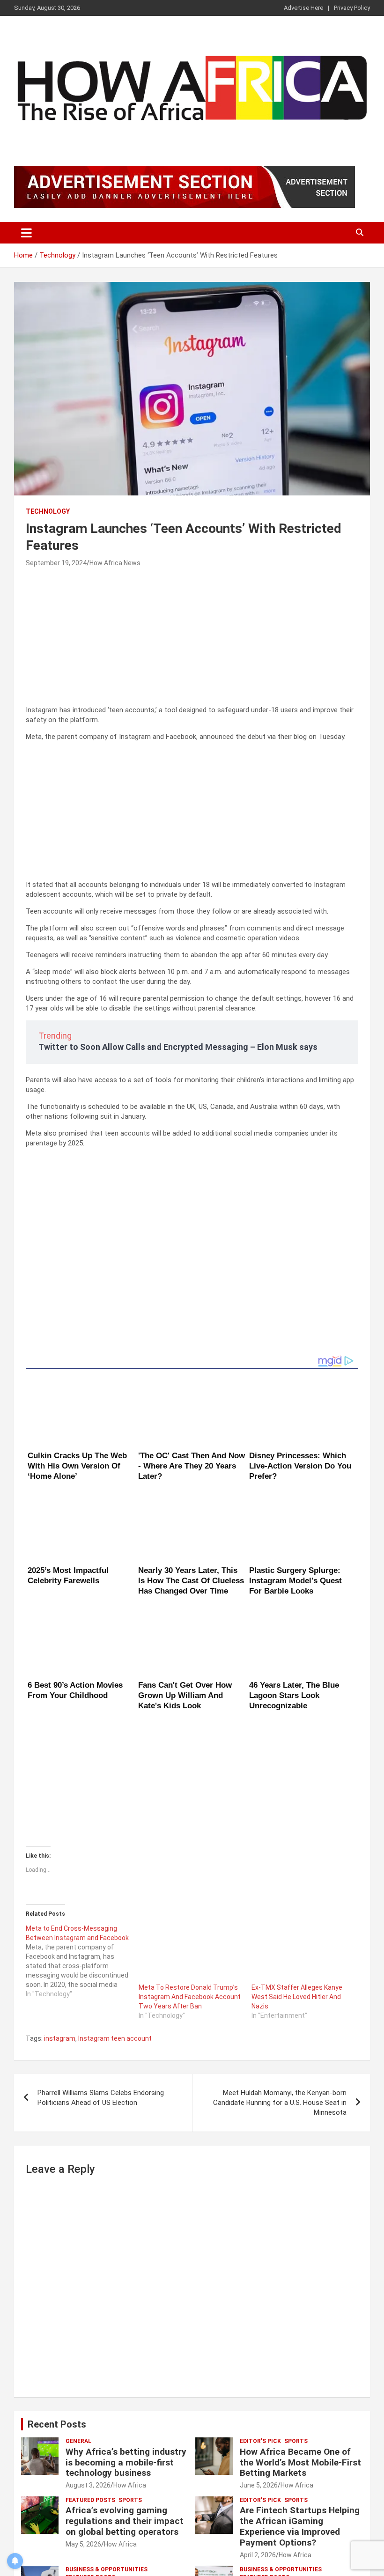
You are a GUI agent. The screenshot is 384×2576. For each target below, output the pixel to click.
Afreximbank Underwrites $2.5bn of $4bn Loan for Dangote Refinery (292, 2475)
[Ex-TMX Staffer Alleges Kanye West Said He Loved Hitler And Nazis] (303, 1829)
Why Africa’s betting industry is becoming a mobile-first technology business (126, 2338)
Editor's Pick (260, 2317)
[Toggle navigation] (26, 233)
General (78, 2317)
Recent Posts (57, 2300)
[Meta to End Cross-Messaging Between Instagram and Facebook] (82, 1837)
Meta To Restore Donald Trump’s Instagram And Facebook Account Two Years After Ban (190, 1873)
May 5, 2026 (83, 2420)
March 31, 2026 (89, 2497)
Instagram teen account (115, 1914)
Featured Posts (90, 2376)
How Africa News (115, 563)
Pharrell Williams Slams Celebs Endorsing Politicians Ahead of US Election (101, 1974)
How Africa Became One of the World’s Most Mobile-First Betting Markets (300, 2338)
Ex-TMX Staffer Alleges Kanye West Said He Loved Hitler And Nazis (297, 1873)
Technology (48, 511)
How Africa (130, 2361)
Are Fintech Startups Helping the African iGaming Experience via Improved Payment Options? (300, 2403)
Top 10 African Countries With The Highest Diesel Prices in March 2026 (118, 2542)
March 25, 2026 (89, 2564)
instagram (60, 1914)
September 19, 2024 (56, 563)
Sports (296, 2317)
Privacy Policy (352, 8)
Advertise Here (303, 8)
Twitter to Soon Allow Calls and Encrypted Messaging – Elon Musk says (178, 1047)
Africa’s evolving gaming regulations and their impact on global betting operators (125, 2397)
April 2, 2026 (258, 2431)
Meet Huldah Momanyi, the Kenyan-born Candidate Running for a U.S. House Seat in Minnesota (280, 1978)
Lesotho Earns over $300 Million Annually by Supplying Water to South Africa (126, 2475)
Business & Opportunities (107, 2445)
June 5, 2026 (259, 2361)
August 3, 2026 (88, 2361)
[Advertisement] (192, 640)
